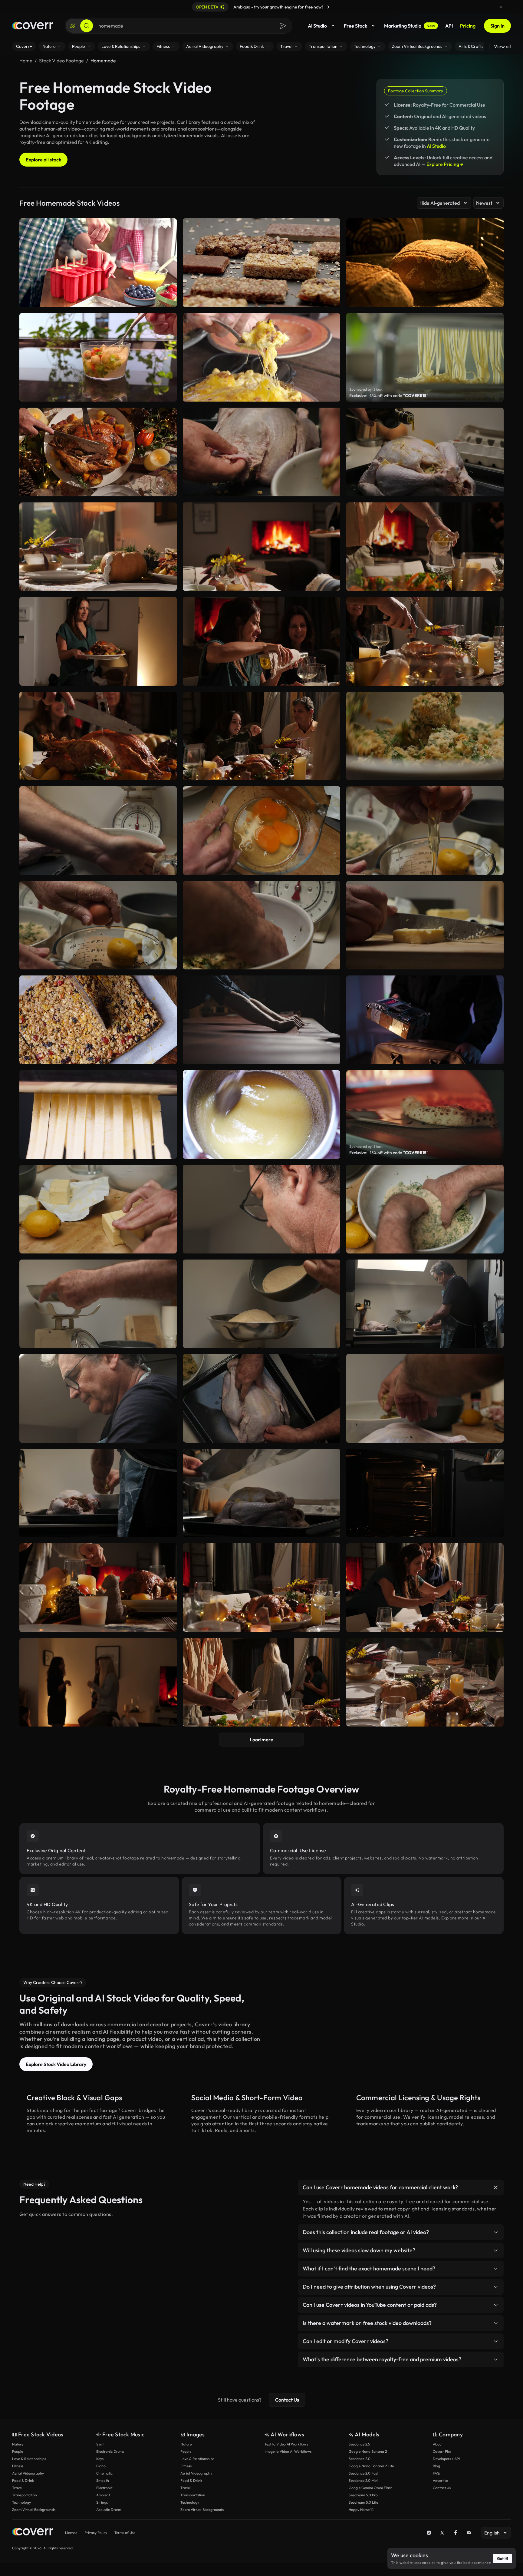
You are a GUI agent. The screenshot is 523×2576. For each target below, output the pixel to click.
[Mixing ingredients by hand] (98, 1398)
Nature (18, 2444)
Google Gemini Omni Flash (371, 2488)
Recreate (98, 489)
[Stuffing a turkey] (261, 452)
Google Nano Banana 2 (368, 2451)
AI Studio (317, 26)
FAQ (436, 2473)
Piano (101, 2466)
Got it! (503, 2558)
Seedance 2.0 (360, 2459)
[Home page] (33, 26)
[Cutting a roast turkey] (98, 736)
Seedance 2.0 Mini (363, 2480)
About (438, 2444)
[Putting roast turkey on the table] (98, 641)
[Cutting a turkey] (98, 452)
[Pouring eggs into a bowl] (98, 831)
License (71, 2533)
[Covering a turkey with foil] (261, 1493)
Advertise (440, 2480)
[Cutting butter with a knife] (425, 925)
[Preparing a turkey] (261, 1398)
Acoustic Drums (109, 2510)
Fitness (18, 2466)
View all (502, 46)
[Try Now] (328, 7)
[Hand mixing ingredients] (261, 925)
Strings (102, 2502)
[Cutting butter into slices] (98, 1209)
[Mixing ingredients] (425, 1209)
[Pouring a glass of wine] (261, 1682)
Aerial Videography (28, 2473)
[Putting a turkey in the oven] (425, 1493)
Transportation (25, 2495)
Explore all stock (43, 160)
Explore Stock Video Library (56, 2064)
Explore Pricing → (445, 164)
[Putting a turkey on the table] (98, 1682)
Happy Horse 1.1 (361, 2510)
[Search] (87, 26)
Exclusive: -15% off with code (389, 396)
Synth (101, 2444)
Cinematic (104, 2473)
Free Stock (355, 26)
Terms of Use (125, 2533)
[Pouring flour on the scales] (261, 1304)
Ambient (103, 2495)
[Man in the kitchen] (261, 1209)
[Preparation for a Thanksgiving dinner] (425, 1588)
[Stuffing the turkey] (425, 1398)
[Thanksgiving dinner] (425, 1682)
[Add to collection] (168, 416)
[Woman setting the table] (261, 1588)
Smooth (103, 2480)
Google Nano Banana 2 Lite (371, 2466)
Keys (100, 2459)
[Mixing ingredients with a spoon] (425, 736)
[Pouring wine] (425, 547)
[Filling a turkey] (98, 1493)
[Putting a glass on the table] (98, 547)
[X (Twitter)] (442, 2533)
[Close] (501, 7)
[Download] (168, 489)
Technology (21, 2502)
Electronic (104, 2488)
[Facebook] (456, 2533)
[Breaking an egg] (425, 831)
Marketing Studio (410, 26)
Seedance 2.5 (359, 2444)
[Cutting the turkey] (425, 641)
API (449, 26)
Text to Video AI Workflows (286, 2444)
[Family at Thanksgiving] (261, 736)
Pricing (468, 26)
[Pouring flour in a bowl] (98, 1304)
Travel (17, 2488)
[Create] (73, 26)
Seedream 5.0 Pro (363, 2495)
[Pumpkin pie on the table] (261, 547)
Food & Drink (23, 2480)
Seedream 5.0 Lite (363, 2502)
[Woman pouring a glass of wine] (261, 641)
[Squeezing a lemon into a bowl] (425, 1304)
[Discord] (469, 2533)
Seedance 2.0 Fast (363, 2473)
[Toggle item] (496, 2187)
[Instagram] (429, 2533)
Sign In (497, 26)
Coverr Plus (442, 2451)
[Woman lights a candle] (98, 1588)
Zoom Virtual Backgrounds (34, 2510)
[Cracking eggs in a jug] (261, 831)
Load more (261, 1740)
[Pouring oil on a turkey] (425, 452)
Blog (436, 2466)
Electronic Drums (110, 2451)
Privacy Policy (96, 2533)
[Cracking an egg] (98, 925)
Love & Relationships (29, 2459)
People (18, 2451)
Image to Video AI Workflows (288, 2451)
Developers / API (446, 2459)
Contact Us (287, 2400)
